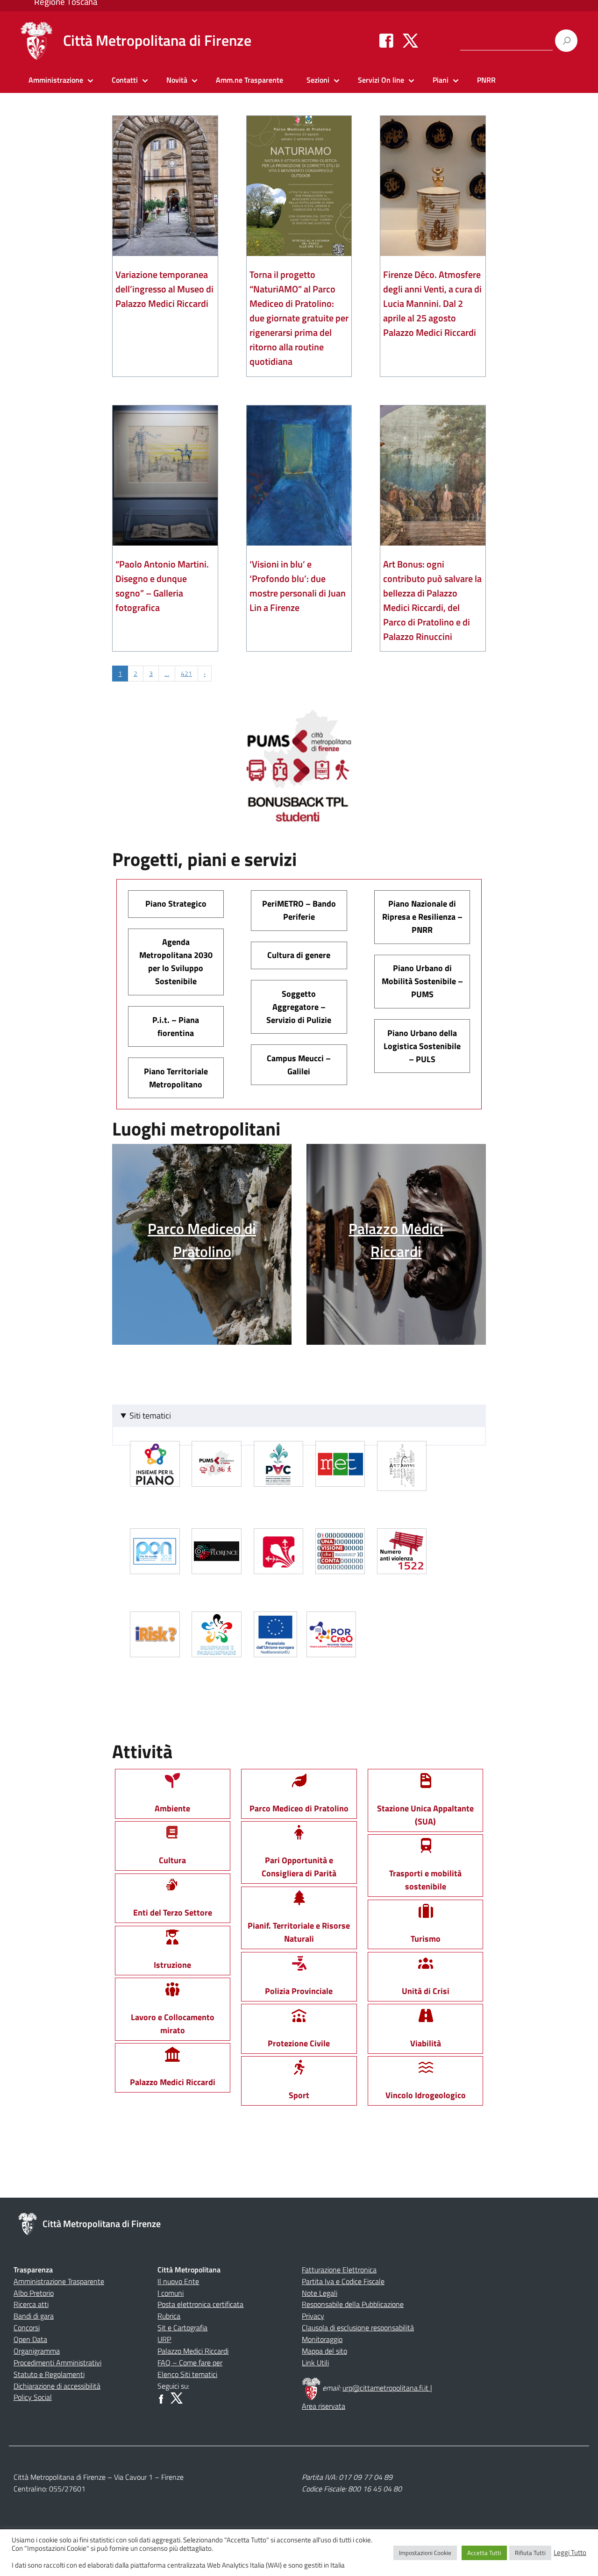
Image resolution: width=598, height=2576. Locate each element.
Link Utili (315, 2363)
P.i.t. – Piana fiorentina (176, 1026)
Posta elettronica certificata (200, 2304)
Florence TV (280, 1565)
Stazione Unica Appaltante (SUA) (425, 1815)
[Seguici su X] (410, 40)
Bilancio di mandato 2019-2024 (342, 1565)
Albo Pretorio (34, 2293)
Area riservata (324, 2406)
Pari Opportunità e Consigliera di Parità (299, 1867)
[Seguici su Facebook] (386, 40)
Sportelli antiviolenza (403, 1565)
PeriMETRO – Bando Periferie (299, 910)
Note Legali (320, 2293)
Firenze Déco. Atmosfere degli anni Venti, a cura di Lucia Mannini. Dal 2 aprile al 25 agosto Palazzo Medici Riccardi (432, 303)
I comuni (171, 2293)
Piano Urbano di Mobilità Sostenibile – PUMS (422, 981)
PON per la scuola (157, 1565)
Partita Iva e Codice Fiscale (343, 2281)
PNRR (486, 80)
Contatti (125, 80)
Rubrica (169, 2316)
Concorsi (27, 2328)
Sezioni (318, 80)
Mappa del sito (324, 2351)
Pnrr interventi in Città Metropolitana (277, 1648)
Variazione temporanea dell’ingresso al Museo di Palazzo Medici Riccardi (164, 289)
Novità (177, 80)
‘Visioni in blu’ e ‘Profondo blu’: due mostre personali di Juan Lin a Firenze (298, 586)
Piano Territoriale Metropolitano (176, 1078)
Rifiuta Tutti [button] (530, 2553)
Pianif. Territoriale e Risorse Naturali (299, 1932)
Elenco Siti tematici (187, 2374)
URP (164, 2339)
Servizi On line (381, 80)
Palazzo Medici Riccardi (193, 2351)
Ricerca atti (31, 2304)
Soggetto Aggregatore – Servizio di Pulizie (299, 1007)
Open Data (30, 2339)
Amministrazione (56, 80)
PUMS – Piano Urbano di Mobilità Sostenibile (218, 1477)
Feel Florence (218, 1565)
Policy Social (33, 2397)
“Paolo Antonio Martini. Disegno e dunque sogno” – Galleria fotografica (162, 586)
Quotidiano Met (342, 1477)
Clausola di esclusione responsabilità (358, 2328)
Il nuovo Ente (178, 2281)
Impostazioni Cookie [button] (425, 2553)
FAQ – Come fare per (190, 2363)
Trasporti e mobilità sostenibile (425, 1880)
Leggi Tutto (570, 2553)
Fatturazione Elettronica (339, 2270)
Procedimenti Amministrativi (57, 2363)
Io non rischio (157, 1648)
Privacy (313, 2316)
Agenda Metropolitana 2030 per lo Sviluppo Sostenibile (176, 962)
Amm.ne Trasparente (249, 80)
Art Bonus (403, 1480)
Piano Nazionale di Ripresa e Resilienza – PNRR (422, 917)
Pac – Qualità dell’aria (280, 1477)
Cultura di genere (299, 955)
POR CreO (333, 1648)
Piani (441, 80)
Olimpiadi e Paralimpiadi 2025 (218, 1648)
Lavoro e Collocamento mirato (173, 2023)
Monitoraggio (322, 2339)
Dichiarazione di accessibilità (57, 2386)
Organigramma (37, 2351)
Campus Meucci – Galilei (299, 1065)
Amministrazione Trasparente (59, 2281)
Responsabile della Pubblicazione (353, 2304)
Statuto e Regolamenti (49, 2374)
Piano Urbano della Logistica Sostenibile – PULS (422, 1046)
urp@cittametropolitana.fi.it (386, 2388)
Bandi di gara (34, 2316)
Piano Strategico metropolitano (157, 1477)
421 (186, 673)
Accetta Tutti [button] (484, 2553)
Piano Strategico (176, 904)
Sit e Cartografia (182, 2328)
